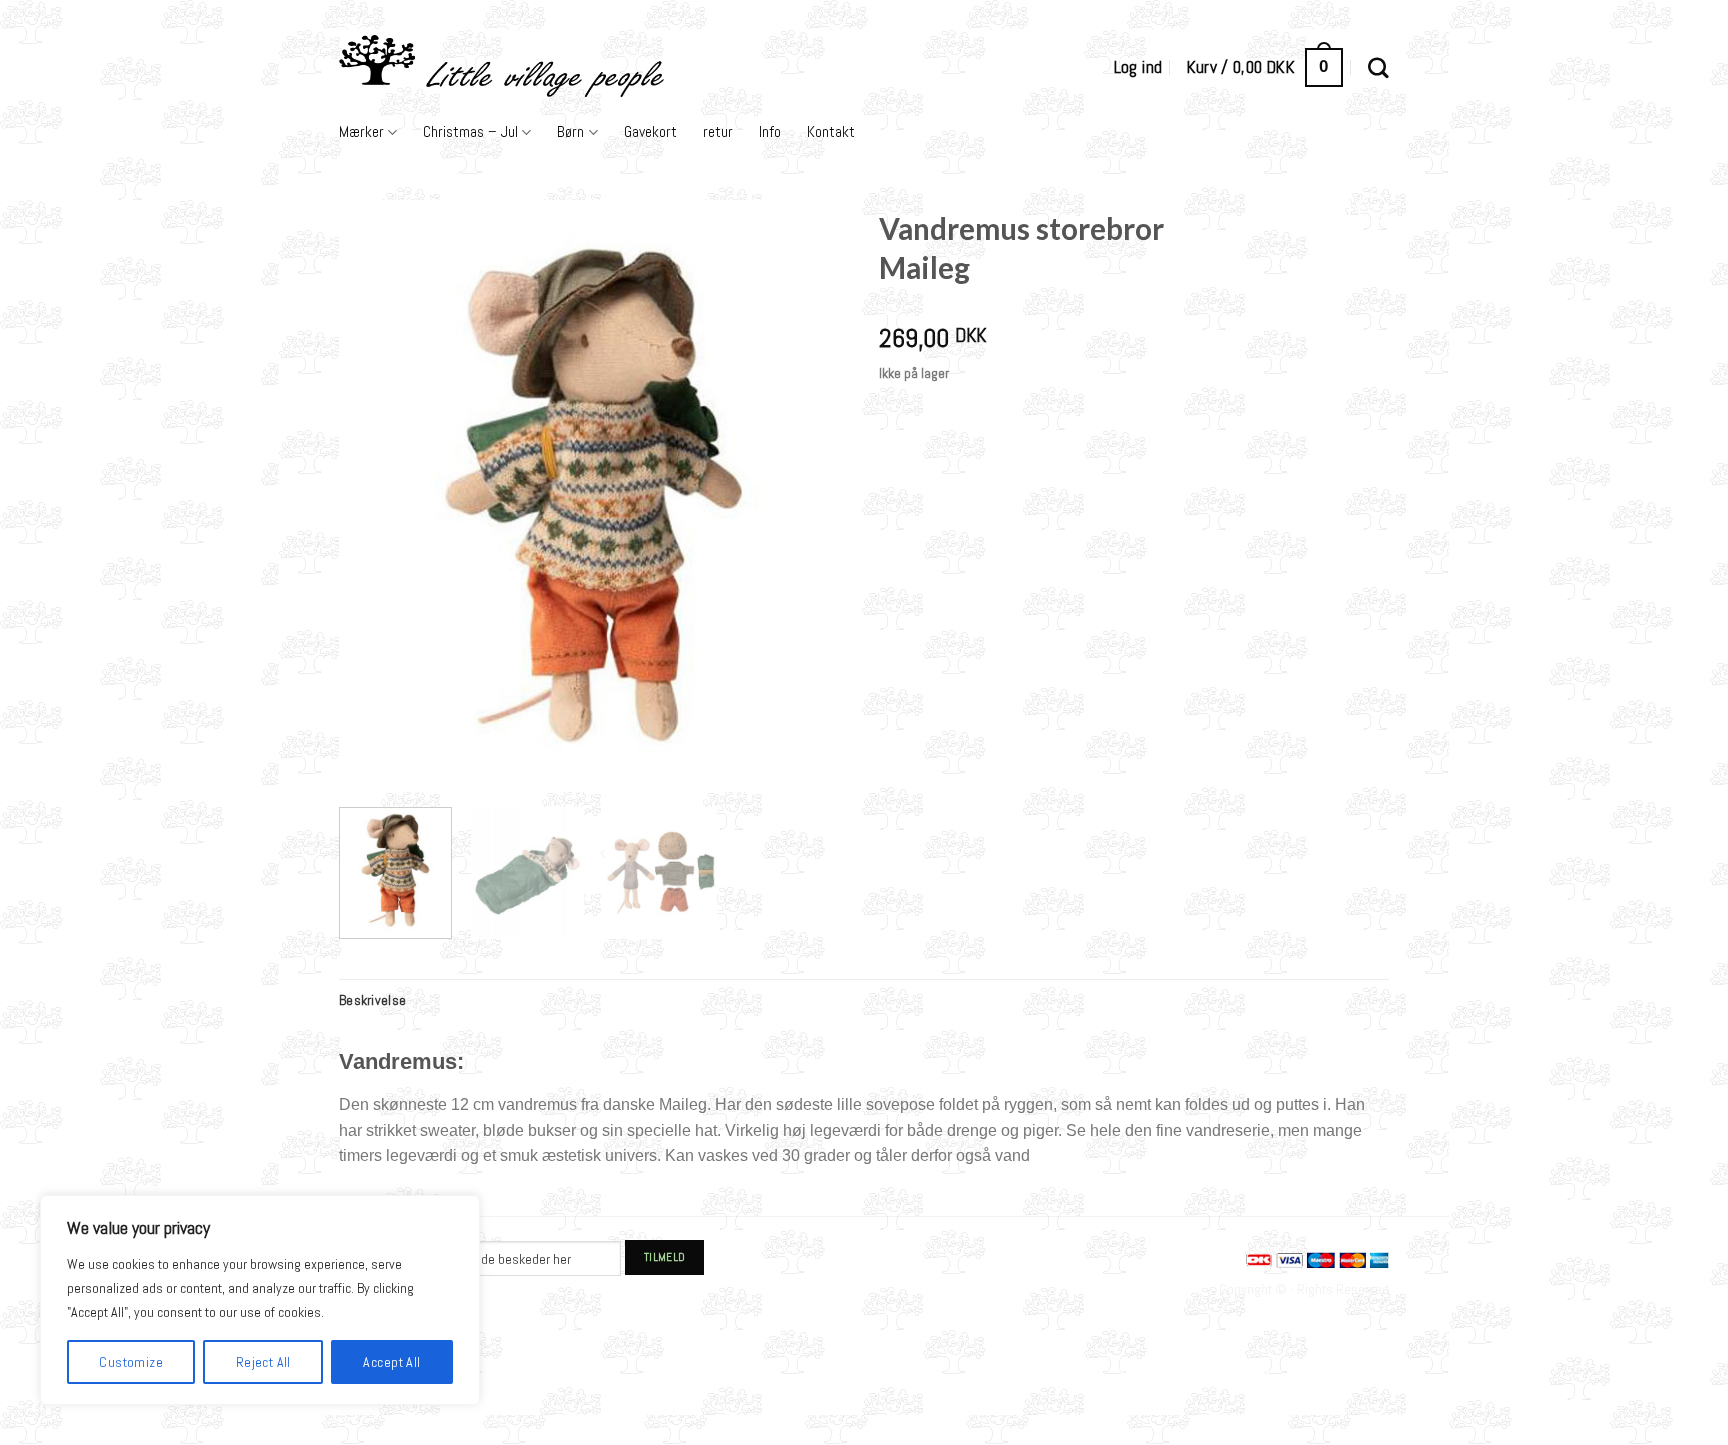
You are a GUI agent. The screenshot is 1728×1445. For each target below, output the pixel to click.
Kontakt (831, 132)
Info (770, 132)
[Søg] (1378, 67)
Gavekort (650, 132)
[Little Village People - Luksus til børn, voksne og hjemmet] (620, 67)
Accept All (391, 1362)
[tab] (372, 1000)
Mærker (361, 132)
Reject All (263, 1362)
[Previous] (374, 496)
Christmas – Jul (470, 132)
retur (718, 132)
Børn (570, 132)
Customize (131, 1362)
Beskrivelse (372, 1000)
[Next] (814, 496)
